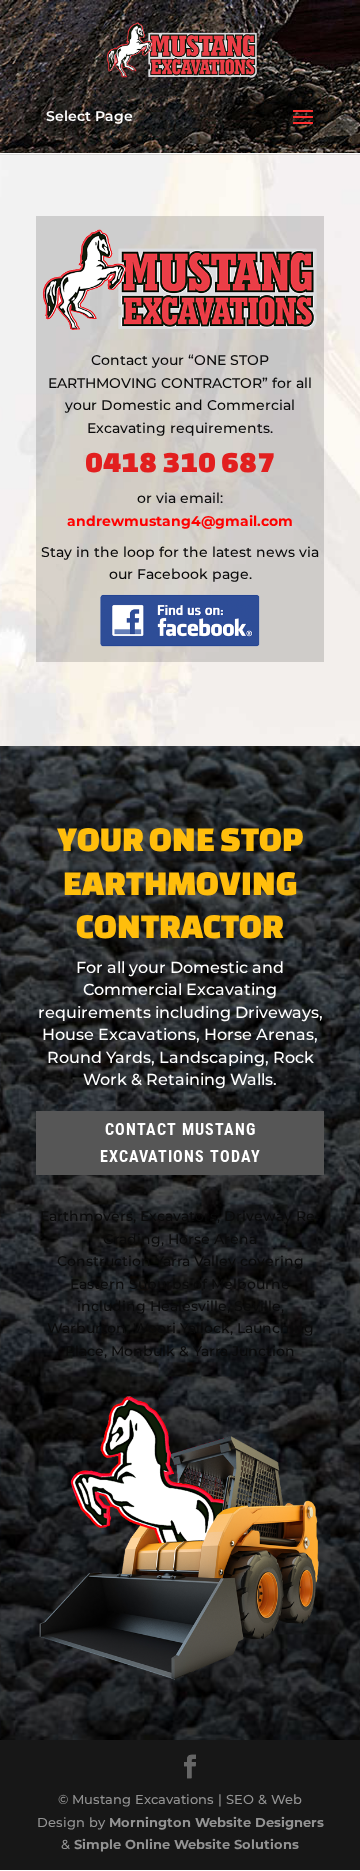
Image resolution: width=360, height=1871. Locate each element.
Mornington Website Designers (216, 1822)
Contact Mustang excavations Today (180, 1143)
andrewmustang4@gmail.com (180, 521)
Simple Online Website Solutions (186, 1844)
